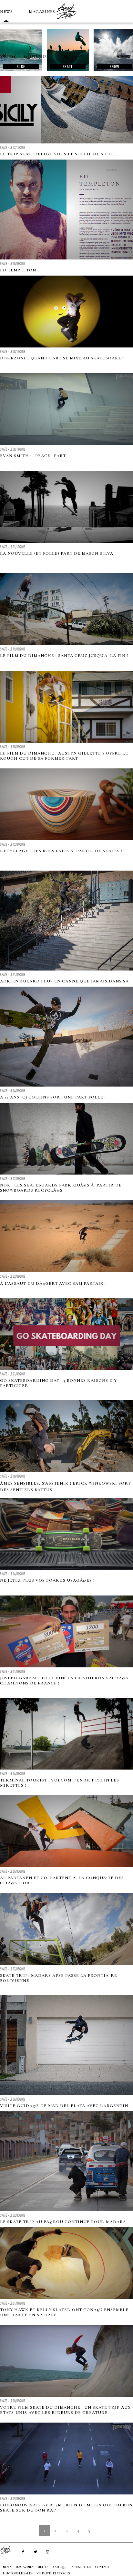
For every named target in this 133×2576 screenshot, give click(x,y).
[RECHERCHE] (66, 57)
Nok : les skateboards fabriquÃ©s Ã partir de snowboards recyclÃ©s (61, 1188)
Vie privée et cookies (53, 2573)
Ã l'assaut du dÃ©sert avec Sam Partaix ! (53, 1283)
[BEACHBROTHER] (9, 2550)
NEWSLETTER (81, 2567)
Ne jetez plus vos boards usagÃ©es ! (47, 1580)
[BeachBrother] (66, 21)
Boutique (35, 57)
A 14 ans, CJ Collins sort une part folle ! (53, 1097)
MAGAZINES (42, 12)
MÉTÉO (8, 57)
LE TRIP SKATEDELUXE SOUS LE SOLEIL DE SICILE (58, 154)
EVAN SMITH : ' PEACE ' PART (33, 456)
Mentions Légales (18, 2573)
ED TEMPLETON (18, 270)
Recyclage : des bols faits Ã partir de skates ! (61, 851)
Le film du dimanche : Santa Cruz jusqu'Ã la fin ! (64, 656)
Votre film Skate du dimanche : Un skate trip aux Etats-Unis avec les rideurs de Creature (65, 2410)
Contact (102, 2567)
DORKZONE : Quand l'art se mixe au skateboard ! (62, 358)
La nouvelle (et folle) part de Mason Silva (57, 553)
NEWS (6, 12)
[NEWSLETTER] (81, 57)
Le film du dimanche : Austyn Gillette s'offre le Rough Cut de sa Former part (64, 756)
